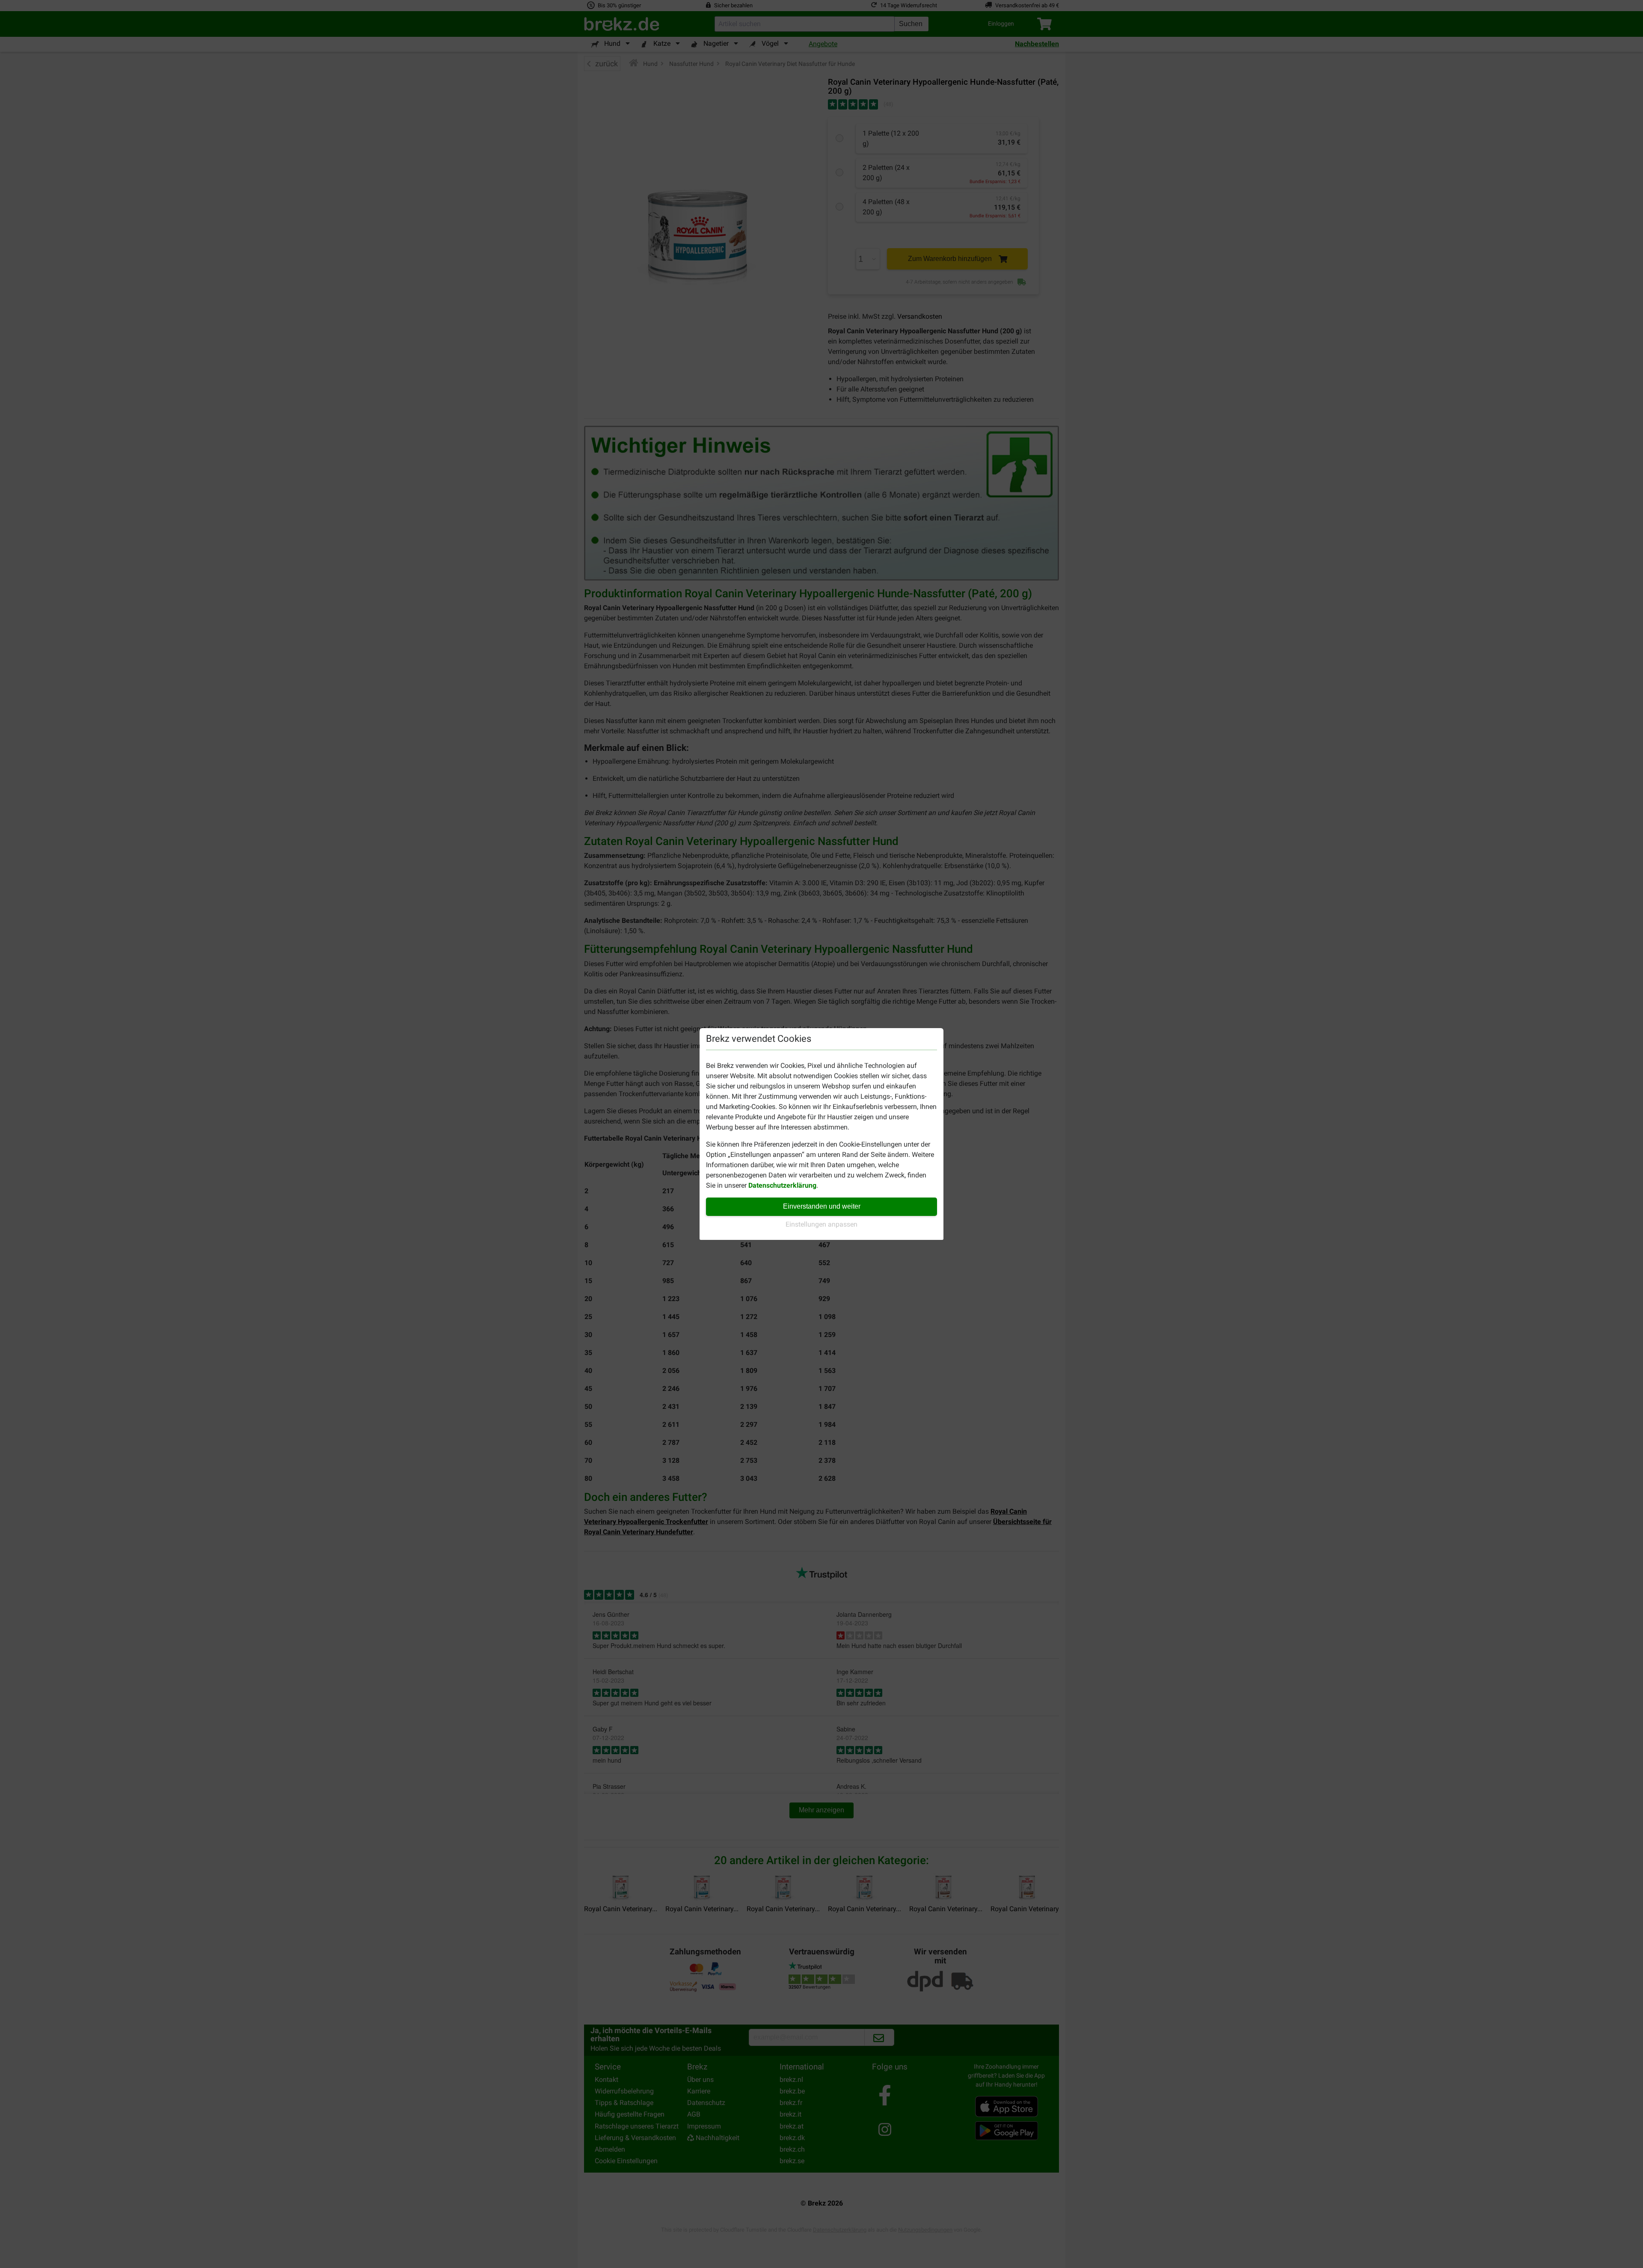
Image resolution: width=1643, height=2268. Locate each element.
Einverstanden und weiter (822, 1206)
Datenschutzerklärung (782, 1185)
